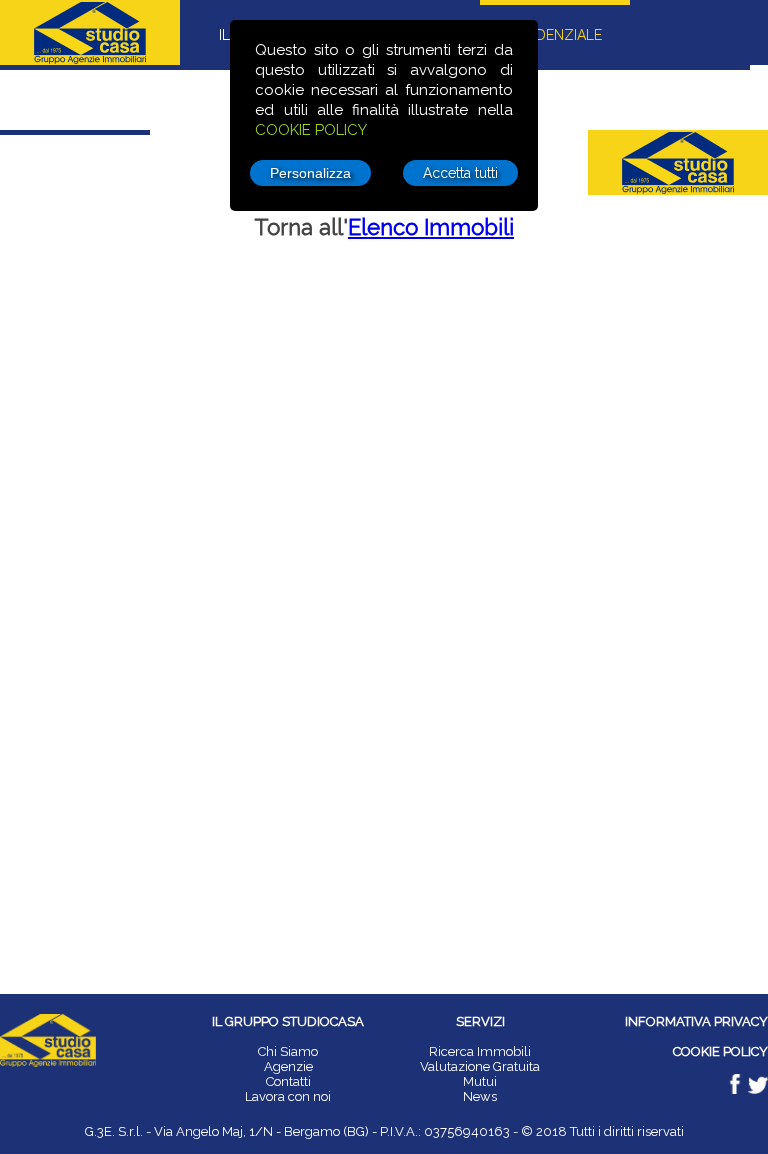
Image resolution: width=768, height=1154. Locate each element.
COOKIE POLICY (311, 130)
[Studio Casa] (48, 1062)
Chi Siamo (288, 1051)
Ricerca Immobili (480, 1051)
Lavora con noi (288, 1096)
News (480, 1096)
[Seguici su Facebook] (736, 1089)
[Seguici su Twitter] (758, 1089)
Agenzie (288, 1066)
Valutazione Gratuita (480, 1066)
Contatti (288, 1081)
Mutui (480, 1081)
